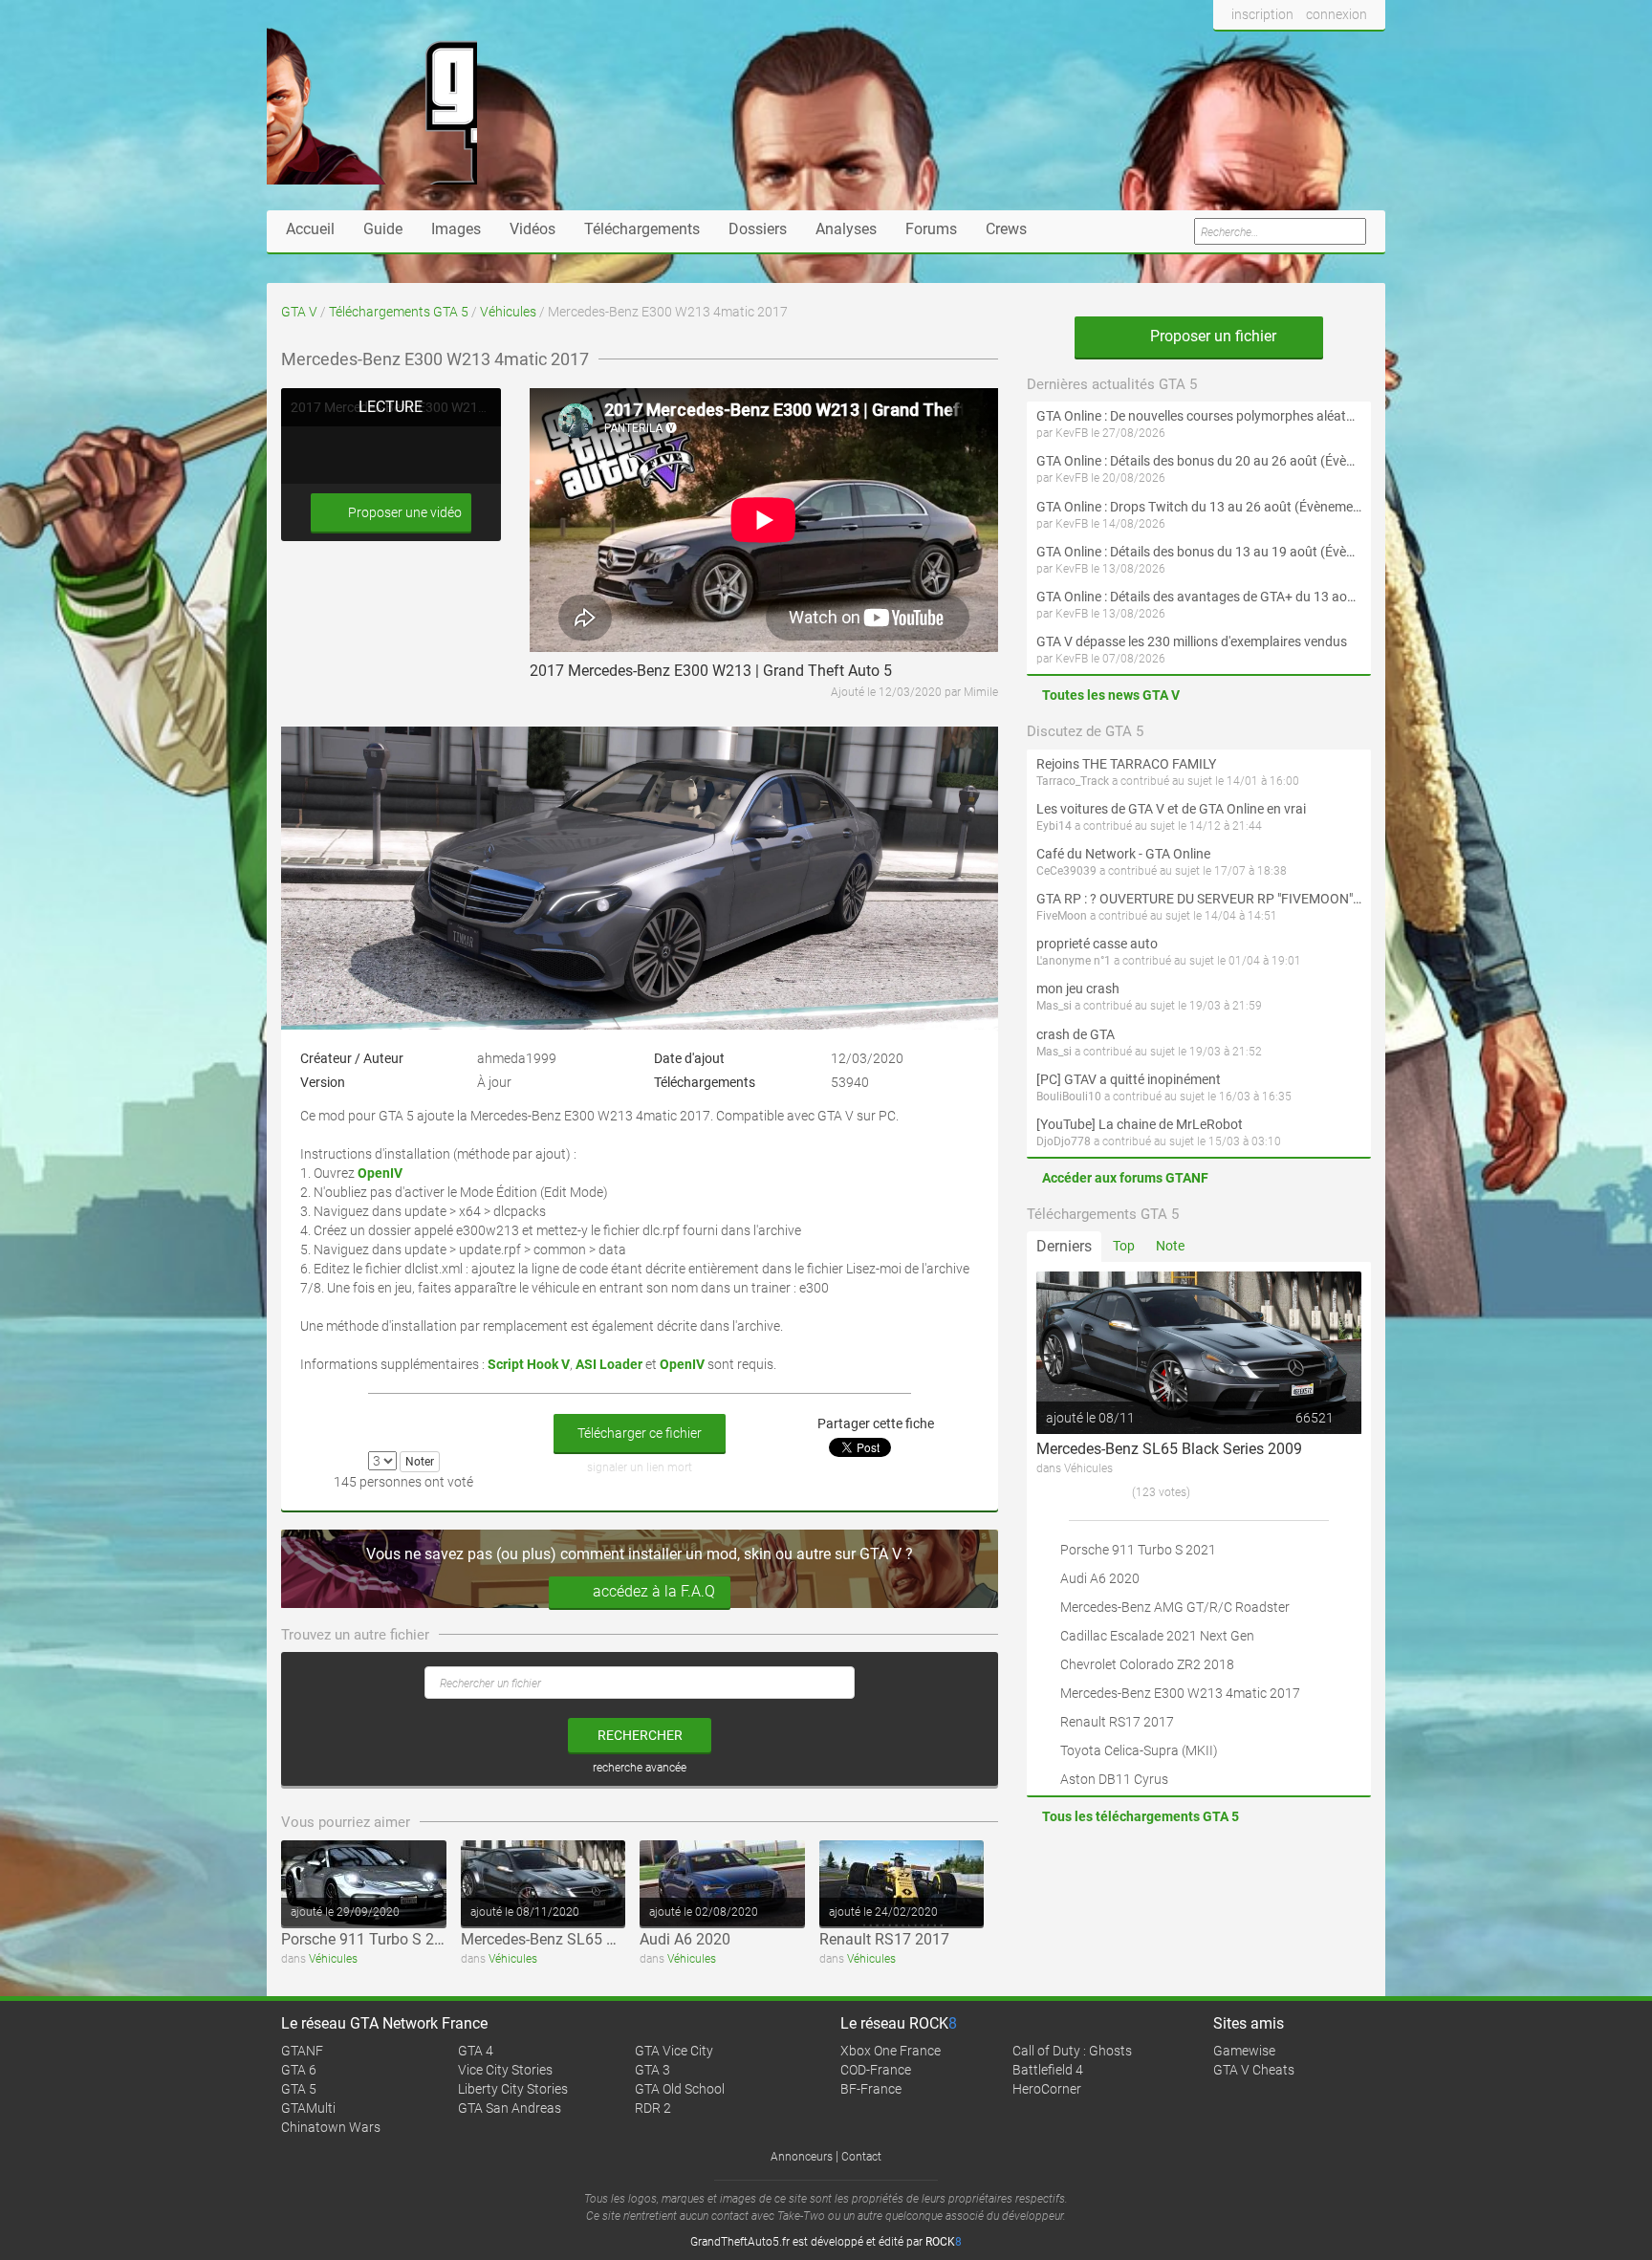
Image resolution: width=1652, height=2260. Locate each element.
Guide (383, 229)
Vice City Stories (505, 2070)
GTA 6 (299, 2070)
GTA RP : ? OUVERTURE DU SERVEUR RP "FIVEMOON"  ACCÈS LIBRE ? (1199, 899)
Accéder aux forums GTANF (1125, 1178)
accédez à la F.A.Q (654, 1591)
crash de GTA (1076, 1034)
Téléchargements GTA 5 (399, 312)
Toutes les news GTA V (1111, 695)
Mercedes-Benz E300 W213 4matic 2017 (1180, 1693)
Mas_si (1054, 1006)
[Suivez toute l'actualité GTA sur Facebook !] (1228, 51)
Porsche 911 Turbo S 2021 (370, 1939)
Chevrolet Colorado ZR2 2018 (1147, 1664)
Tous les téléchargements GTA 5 (1141, 1816)
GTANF (302, 2051)
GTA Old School (680, 2089)
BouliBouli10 (1069, 1097)
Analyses (846, 229)
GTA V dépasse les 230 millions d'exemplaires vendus (1192, 641)
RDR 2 (653, 2108)
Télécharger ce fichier (640, 1433)
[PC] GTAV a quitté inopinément (1129, 1079)
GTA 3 (652, 2070)
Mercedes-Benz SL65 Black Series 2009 (594, 1939)
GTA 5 (299, 2089)
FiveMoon (1062, 916)
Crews (1006, 229)
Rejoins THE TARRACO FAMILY (1126, 764)
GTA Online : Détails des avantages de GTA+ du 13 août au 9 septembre (1199, 597)
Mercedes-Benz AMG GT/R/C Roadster (1175, 1607)
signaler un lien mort (640, 1467)
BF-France (871, 2089)
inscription (1262, 14)
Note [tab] (1170, 1246)
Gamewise (1244, 2051)
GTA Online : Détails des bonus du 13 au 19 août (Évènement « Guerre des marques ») (1199, 552)
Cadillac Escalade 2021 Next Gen (1157, 1636)
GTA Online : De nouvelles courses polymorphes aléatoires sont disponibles (1199, 416)
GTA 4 (476, 2051)
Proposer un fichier (1211, 336)
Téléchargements (642, 229)
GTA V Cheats (1254, 2070)
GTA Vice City (674, 2051)
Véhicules (508, 312)
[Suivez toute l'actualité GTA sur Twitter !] (1260, 51)
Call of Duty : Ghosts (1072, 2051)
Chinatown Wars (331, 2127)
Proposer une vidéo (403, 512)
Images (456, 229)
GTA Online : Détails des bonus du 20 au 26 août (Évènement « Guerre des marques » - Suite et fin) (1199, 461)
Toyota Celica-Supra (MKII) (1139, 1750)
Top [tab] (1124, 1246)
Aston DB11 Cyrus (1114, 1779)
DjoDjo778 (1064, 1141)
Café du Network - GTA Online (1123, 854)
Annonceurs (802, 2157)
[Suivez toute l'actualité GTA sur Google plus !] (1295, 51)
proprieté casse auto (1097, 944)
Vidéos (533, 229)
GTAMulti (308, 2108)
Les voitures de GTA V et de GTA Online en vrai (1171, 809)
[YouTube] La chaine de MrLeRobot (1140, 1124)
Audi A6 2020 (685, 1939)
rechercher (640, 1735)
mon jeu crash (1078, 989)
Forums (931, 229)
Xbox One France (891, 2051)
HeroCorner (1047, 2089)
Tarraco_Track (1073, 781)
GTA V (299, 312)
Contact (861, 2157)
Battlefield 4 (1048, 2070)
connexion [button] (1337, 14)
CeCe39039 (1066, 871)
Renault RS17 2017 (884, 1939)
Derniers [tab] (1064, 1246)
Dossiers (758, 229)
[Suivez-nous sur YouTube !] (1330, 51)
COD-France (876, 2070)
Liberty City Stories (513, 2089)
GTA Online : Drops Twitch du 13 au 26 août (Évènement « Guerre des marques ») (1199, 507)
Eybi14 (1054, 826)
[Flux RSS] (1366, 51)
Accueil (310, 229)
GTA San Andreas (510, 2108)
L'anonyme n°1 (1074, 961)
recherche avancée (640, 1768)
